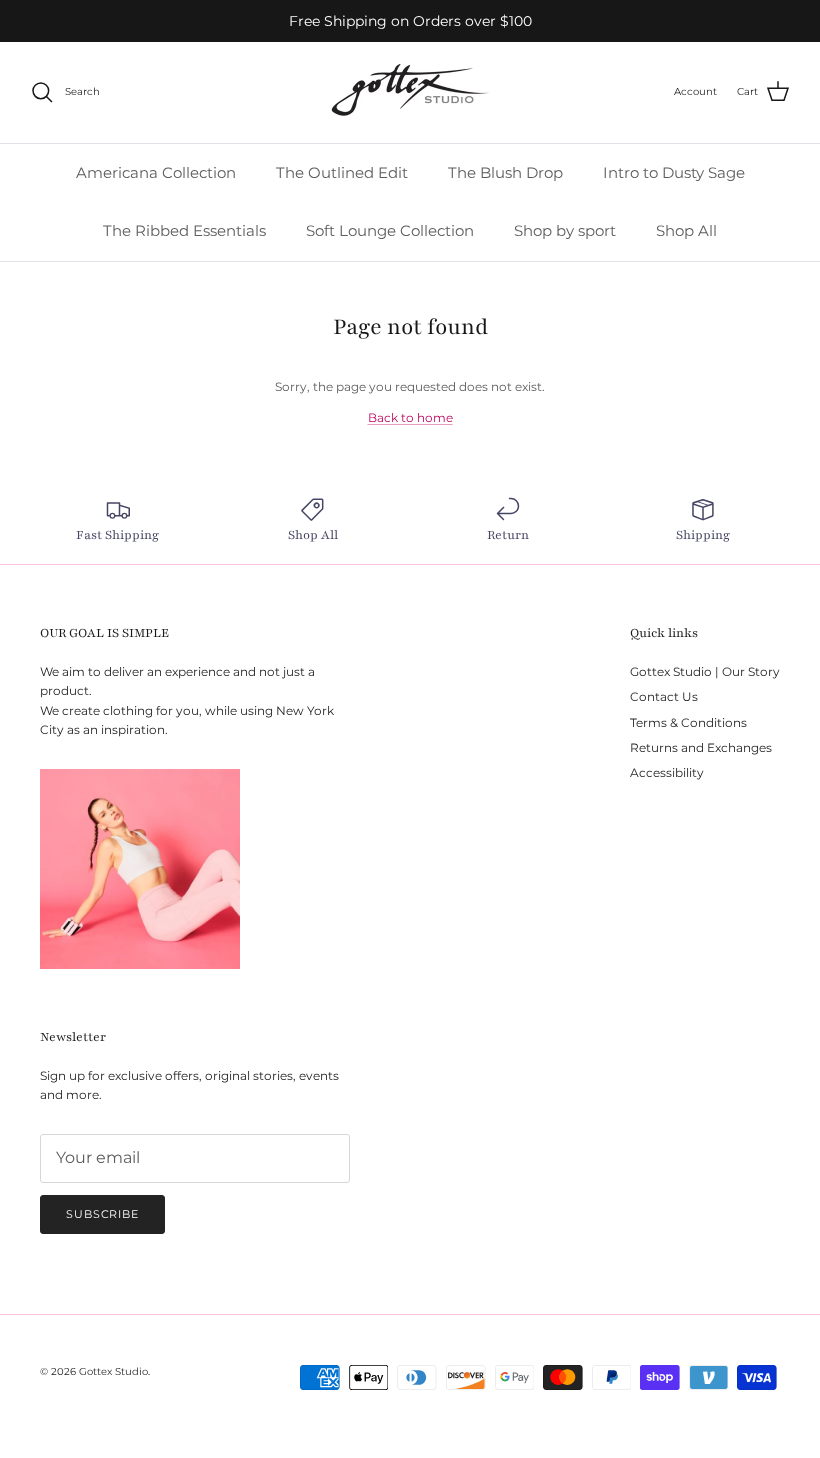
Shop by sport (565, 230)
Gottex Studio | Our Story (705, 671)
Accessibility (667, 772)
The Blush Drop (505, 172)
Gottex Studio (113, 1371)
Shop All (686, 230)
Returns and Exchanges (701, 747)
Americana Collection (156, 172)
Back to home (410, 417)
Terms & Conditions (688, 722)
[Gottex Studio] (410, 92)
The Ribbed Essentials (184, 230)
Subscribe (102, 1214)
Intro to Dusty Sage (674, 172)
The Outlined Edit (342, 172)
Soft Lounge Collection (390, 230)
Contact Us (664, 696)
